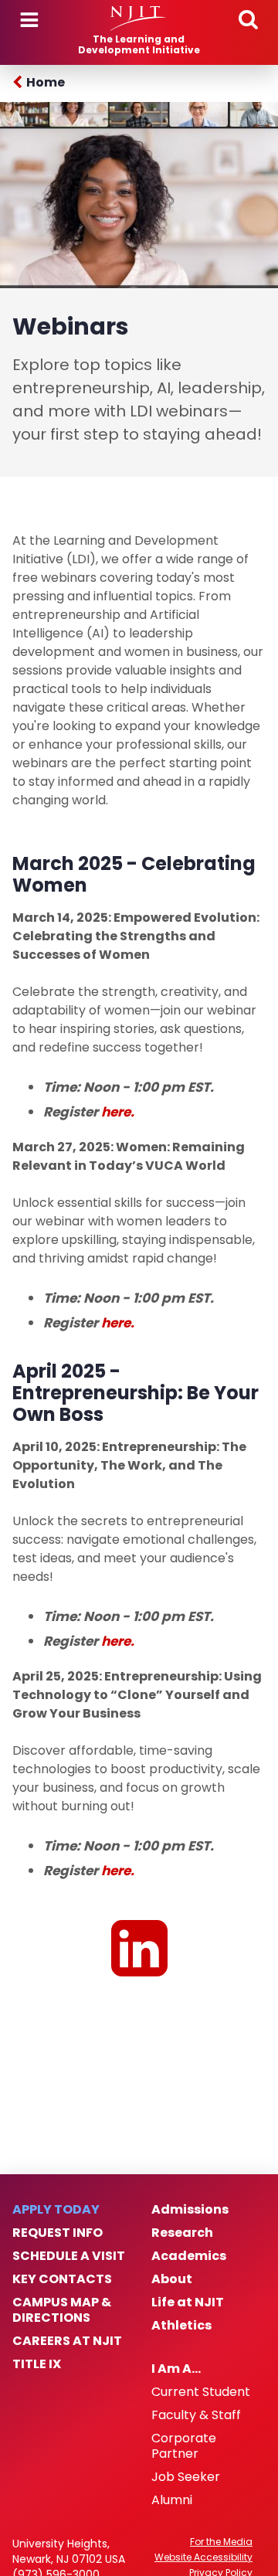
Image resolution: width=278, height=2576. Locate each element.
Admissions (190, 2210)
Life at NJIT (188, 2302)
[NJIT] (139, 19)
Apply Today (56, 2210)
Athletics (181, 2326)
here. (118, 1112)
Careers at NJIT (67, 2341)
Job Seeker (186, 2477)
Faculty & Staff (196, 2415)
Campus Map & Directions (62, 2310)
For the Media (221, 2542)
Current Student (201, 2392)
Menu (29, 20)
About (172, 2279)
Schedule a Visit (69, 2256)
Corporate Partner (184, 2446)
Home (46, 82)
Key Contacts (62, 2279)
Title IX (37, 2364)
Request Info (58, 2233)
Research (182, 2233)
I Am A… (176, 2369)
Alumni (172, 2500)
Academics (189, 2256)
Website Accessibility (203, 2557)
